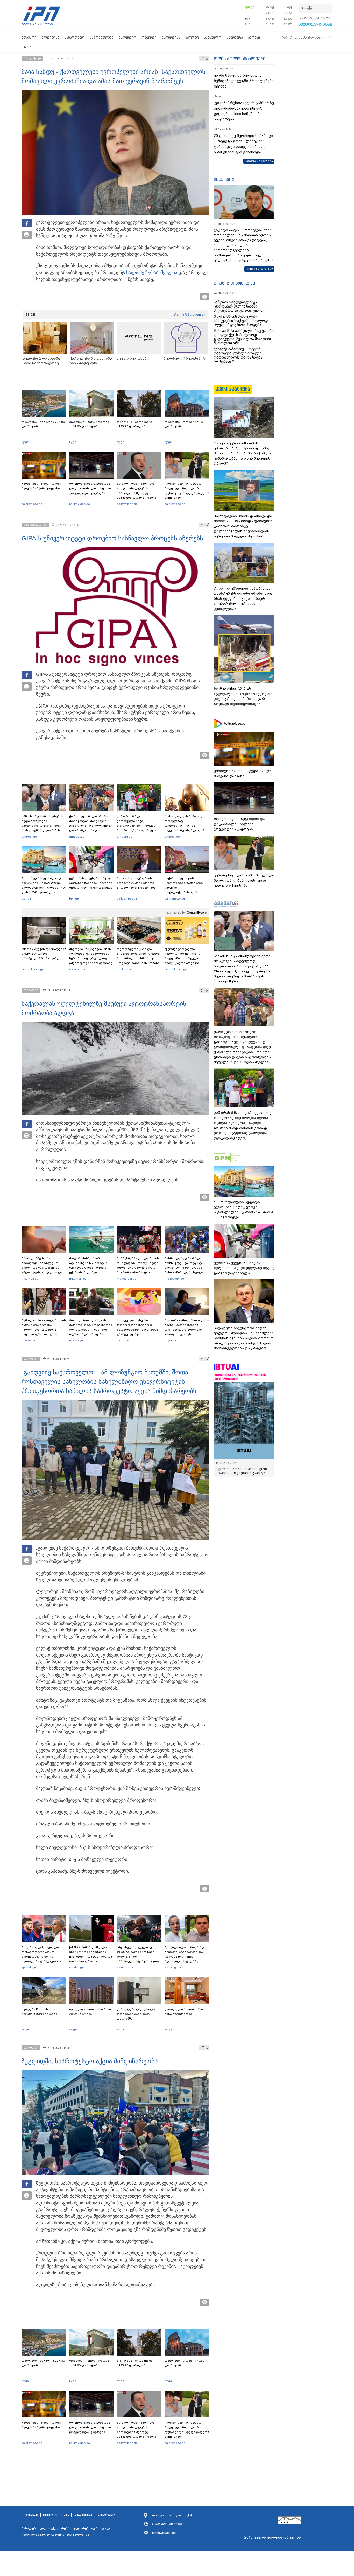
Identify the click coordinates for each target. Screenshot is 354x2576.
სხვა (28, 47)
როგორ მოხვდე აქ (190, 315)
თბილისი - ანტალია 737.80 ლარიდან (43, 424)
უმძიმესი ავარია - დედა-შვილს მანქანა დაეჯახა (42, 486)
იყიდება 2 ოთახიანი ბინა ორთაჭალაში (90, 2011)
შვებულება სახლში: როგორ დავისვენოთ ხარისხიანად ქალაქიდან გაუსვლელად (138, 1327)
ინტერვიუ (224, 179)
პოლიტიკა (50, 37)
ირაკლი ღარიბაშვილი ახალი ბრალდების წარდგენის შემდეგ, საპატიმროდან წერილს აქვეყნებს (137, 493)
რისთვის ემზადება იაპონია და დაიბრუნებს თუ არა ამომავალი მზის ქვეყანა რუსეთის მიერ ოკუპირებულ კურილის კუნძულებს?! (243, 599)
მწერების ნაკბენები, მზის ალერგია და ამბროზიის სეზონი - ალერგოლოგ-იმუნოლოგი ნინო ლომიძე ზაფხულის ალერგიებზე (91, 958)
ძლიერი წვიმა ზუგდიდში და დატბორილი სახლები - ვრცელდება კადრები (91, 488)
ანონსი (254, 37)
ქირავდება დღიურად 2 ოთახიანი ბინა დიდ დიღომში (136, 2014)
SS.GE (30, 315)
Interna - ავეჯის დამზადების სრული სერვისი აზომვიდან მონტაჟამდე (44, 954)
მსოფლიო (128, 37)
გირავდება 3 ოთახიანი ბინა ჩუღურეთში (184, 2011)
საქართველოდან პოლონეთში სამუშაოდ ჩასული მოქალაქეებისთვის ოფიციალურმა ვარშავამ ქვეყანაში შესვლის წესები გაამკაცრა (186, 892)
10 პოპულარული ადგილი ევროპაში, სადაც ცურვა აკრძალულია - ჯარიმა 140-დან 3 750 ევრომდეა (44, 885)
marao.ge (28, 1340)
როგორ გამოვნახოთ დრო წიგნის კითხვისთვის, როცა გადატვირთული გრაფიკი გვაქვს (187, 1327)
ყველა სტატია (258, 269)
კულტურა (235, 37)
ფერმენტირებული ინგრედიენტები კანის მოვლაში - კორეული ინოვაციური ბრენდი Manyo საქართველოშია (184, 958)
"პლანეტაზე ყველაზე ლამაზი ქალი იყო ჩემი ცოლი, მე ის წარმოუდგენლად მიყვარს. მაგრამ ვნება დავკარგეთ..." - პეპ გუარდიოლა (139, 1961)
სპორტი (192, 37)
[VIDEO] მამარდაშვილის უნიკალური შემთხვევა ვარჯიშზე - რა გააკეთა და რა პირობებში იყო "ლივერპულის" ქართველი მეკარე (91, 1959)
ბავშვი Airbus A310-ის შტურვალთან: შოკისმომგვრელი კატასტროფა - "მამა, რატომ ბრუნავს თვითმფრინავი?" (243, 696)
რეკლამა (107, 2515)
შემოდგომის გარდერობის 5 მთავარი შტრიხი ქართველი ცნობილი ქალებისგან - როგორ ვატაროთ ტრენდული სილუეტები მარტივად (44, 1332)
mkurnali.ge (30, 1279)
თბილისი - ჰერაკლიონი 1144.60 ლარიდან (89, 424)
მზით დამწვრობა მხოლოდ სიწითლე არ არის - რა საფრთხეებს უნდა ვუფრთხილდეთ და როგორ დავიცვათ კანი (42, 1268)
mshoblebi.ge (127, 1279)
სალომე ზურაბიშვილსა (152, 273)
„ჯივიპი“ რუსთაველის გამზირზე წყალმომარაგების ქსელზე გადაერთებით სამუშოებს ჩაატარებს (244, 111)
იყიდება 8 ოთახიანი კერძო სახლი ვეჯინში (39, 2011)
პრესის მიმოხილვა (234, 283)
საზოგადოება (102, 37)
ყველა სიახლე (257, 161)
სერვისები (84, 2515)
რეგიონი (149, 37)
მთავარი (29, 37)
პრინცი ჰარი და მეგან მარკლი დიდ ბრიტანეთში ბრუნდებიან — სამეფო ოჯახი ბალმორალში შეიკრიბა (91, 1330)
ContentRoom (197, 912)
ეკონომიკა (171, 37)
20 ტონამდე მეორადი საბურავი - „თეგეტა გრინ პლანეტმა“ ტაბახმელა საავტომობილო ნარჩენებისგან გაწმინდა (243, 144)
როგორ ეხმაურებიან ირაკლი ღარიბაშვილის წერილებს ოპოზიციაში (137, 883)
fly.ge (25, 442)
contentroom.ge (33, 969)
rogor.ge (123, 1340)
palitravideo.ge (32, 504)
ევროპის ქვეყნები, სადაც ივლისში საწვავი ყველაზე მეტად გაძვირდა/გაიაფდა (91, 883)
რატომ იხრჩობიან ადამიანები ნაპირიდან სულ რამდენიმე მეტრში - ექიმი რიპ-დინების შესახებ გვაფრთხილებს (90, 1268)
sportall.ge (29, 1967)
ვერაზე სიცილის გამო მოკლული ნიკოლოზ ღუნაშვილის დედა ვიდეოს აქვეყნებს (187, 491)
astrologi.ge (125, 1967)
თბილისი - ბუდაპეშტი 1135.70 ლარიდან (135, 424)
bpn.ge (249, 7)
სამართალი (75, 37)
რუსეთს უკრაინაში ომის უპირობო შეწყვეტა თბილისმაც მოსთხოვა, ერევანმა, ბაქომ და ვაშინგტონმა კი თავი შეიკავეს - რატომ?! (243, 453)
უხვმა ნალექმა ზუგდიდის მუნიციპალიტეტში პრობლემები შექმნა (244, 81)
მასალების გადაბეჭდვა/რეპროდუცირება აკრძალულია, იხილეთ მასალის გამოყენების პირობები (68, 2531)
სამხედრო (213, 37)
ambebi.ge (29, 837)
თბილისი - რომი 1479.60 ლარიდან (185, 424)
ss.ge (25, 2029)
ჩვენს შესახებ (56, 2515)
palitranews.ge (127, 898)
